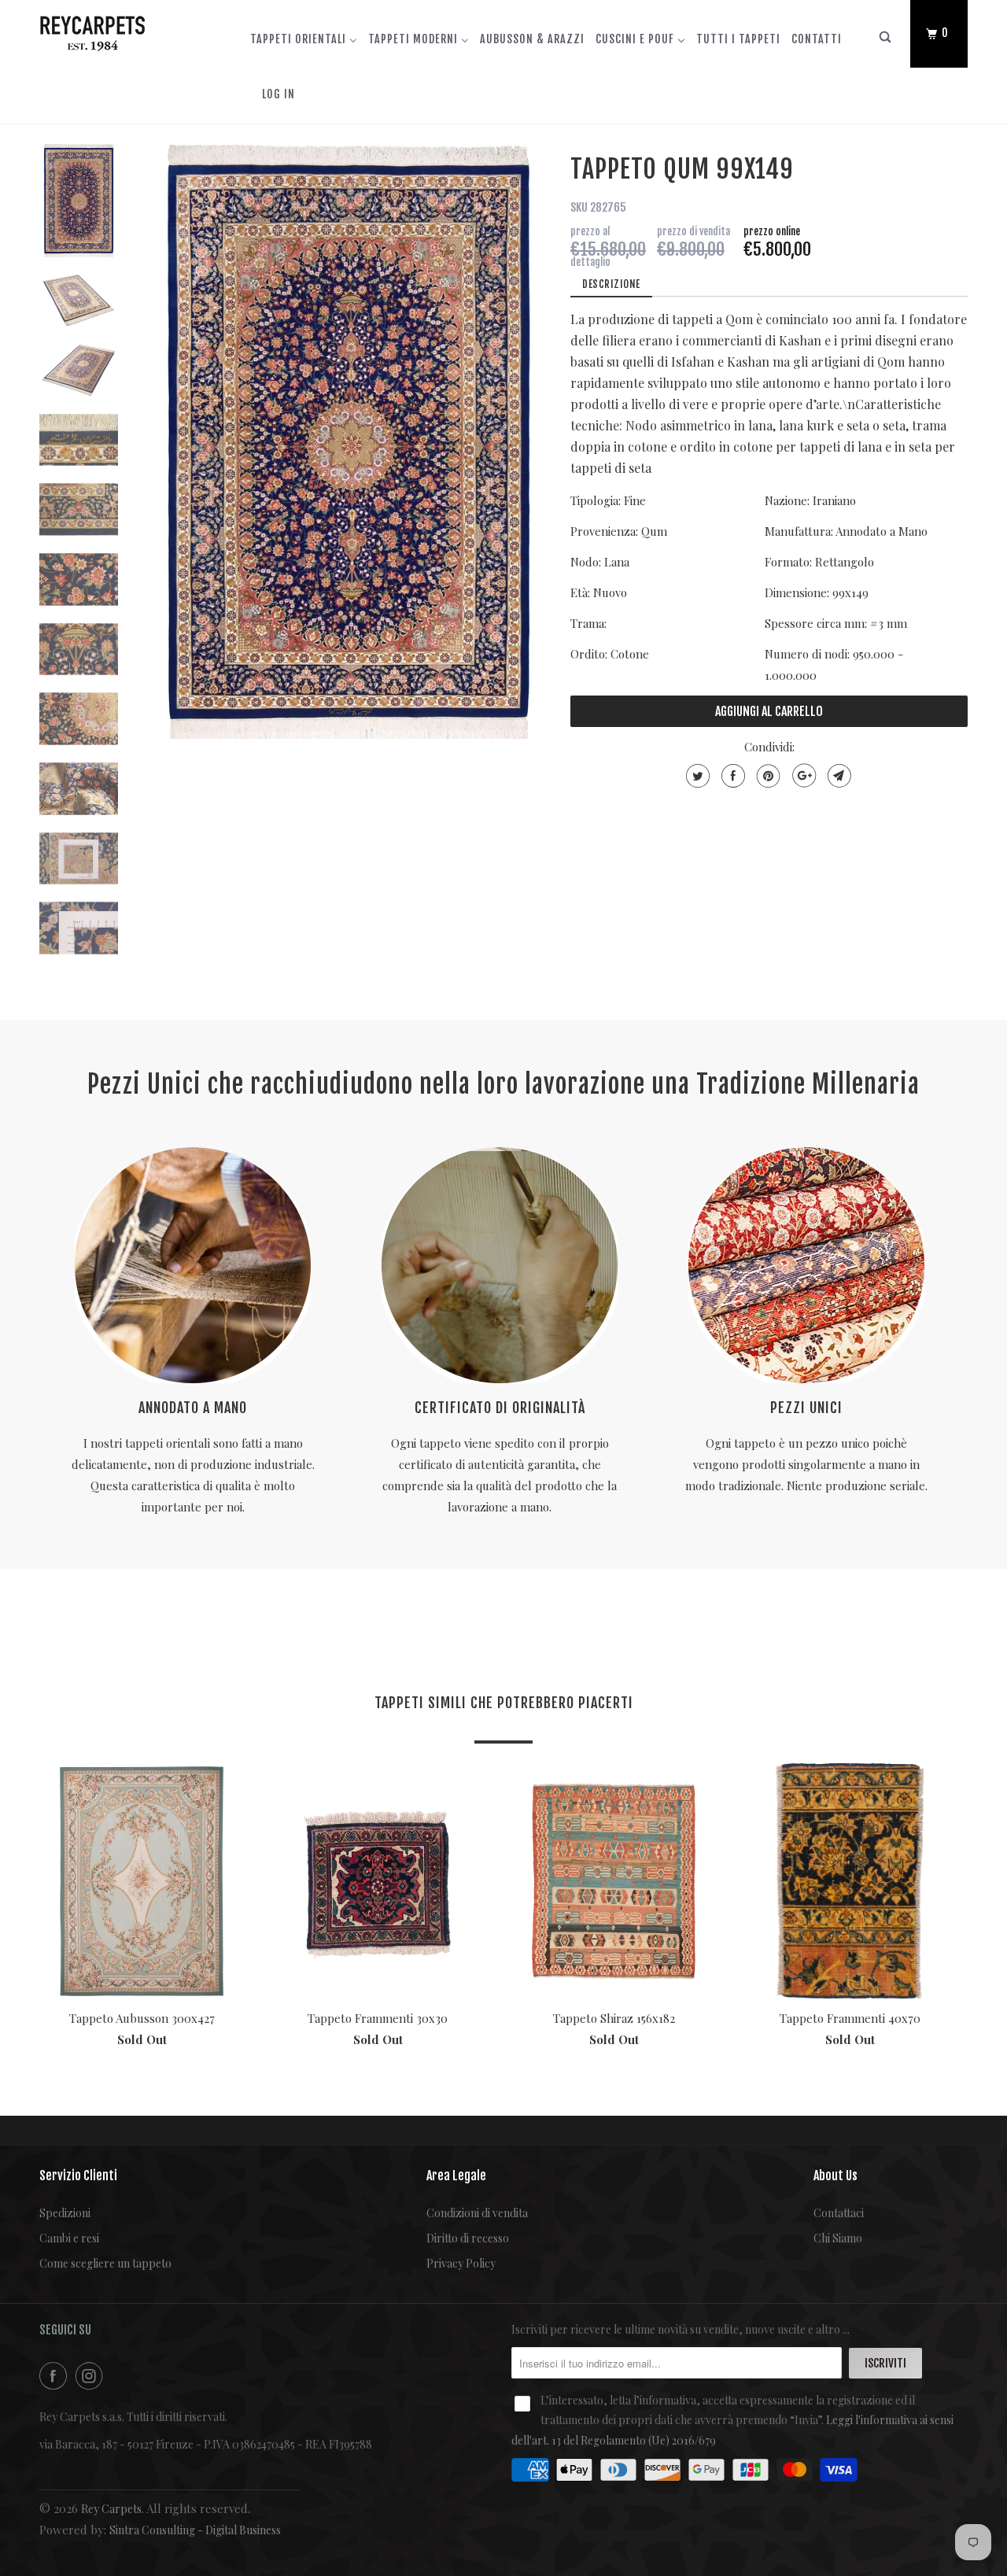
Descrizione (611, 284)
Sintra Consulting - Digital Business (195, 2530)
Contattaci (839, 2213)
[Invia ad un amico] (837, 776)
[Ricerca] (886, 41)
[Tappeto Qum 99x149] (349, 442)
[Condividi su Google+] (802, 776)
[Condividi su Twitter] (696, 776)
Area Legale (456, 2176)
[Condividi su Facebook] (731, 776)
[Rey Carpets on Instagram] (92, 2376)
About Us (835, 2176)
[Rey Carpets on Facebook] (56, 2376)
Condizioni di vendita (477, 2213)
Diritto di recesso (468, 2238)
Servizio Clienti (78, 2176)
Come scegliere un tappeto (105, 2263)
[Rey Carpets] (120, 30)
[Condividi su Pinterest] (767, 776)
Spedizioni (65, 2213)
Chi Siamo (838, 2238)
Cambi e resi (69, 2238)
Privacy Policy (461, 2263)
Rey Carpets (111, 2509)
